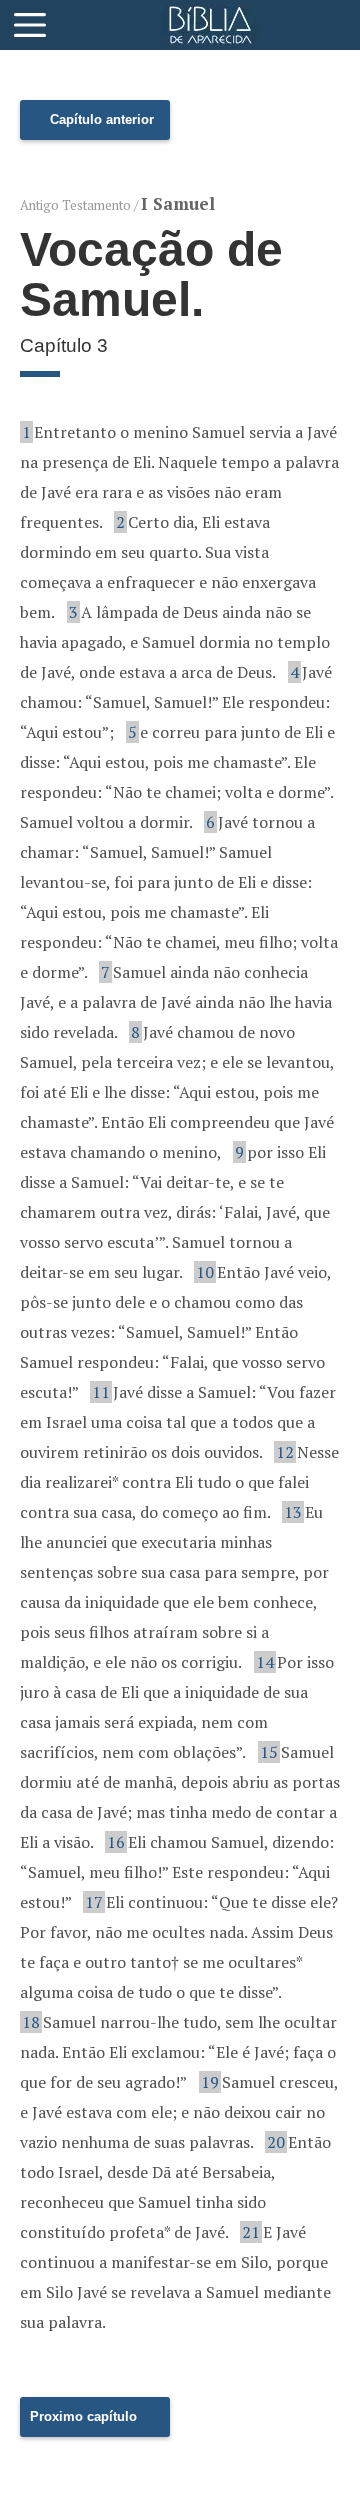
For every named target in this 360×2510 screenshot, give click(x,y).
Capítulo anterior (102, 119)
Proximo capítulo (83, 2416)
